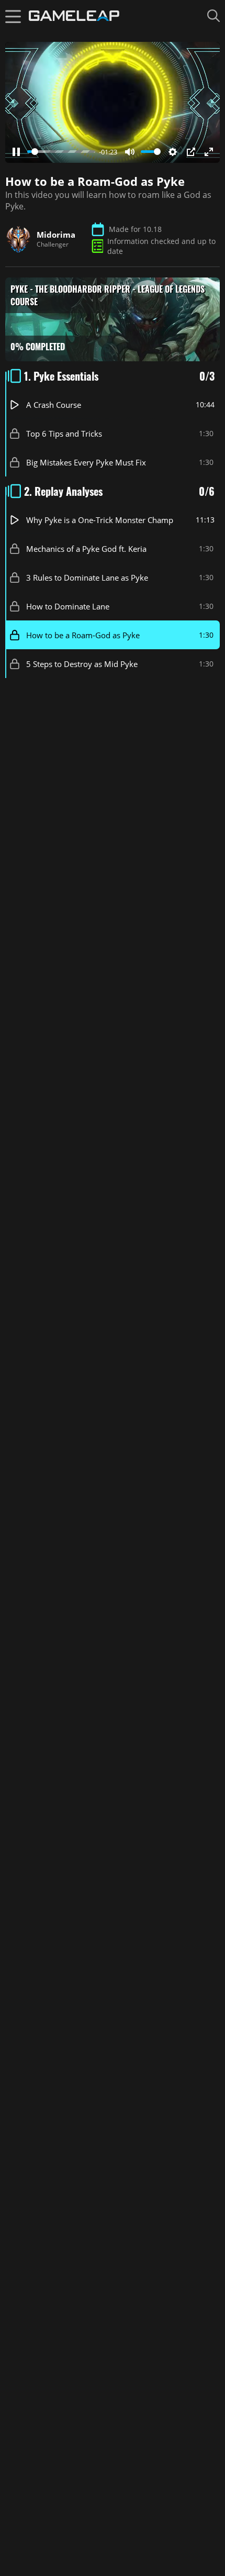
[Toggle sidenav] (13, 16)
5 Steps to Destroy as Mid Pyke (82, 663)
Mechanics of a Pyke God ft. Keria (86, 548)
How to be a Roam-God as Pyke (83, 635)
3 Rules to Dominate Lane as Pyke (87, 577)
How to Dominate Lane (68, 606)
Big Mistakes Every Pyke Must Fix (86, 462)
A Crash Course (54, 404)
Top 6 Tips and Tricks (64, 433)
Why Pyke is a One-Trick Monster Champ (100, 519)
